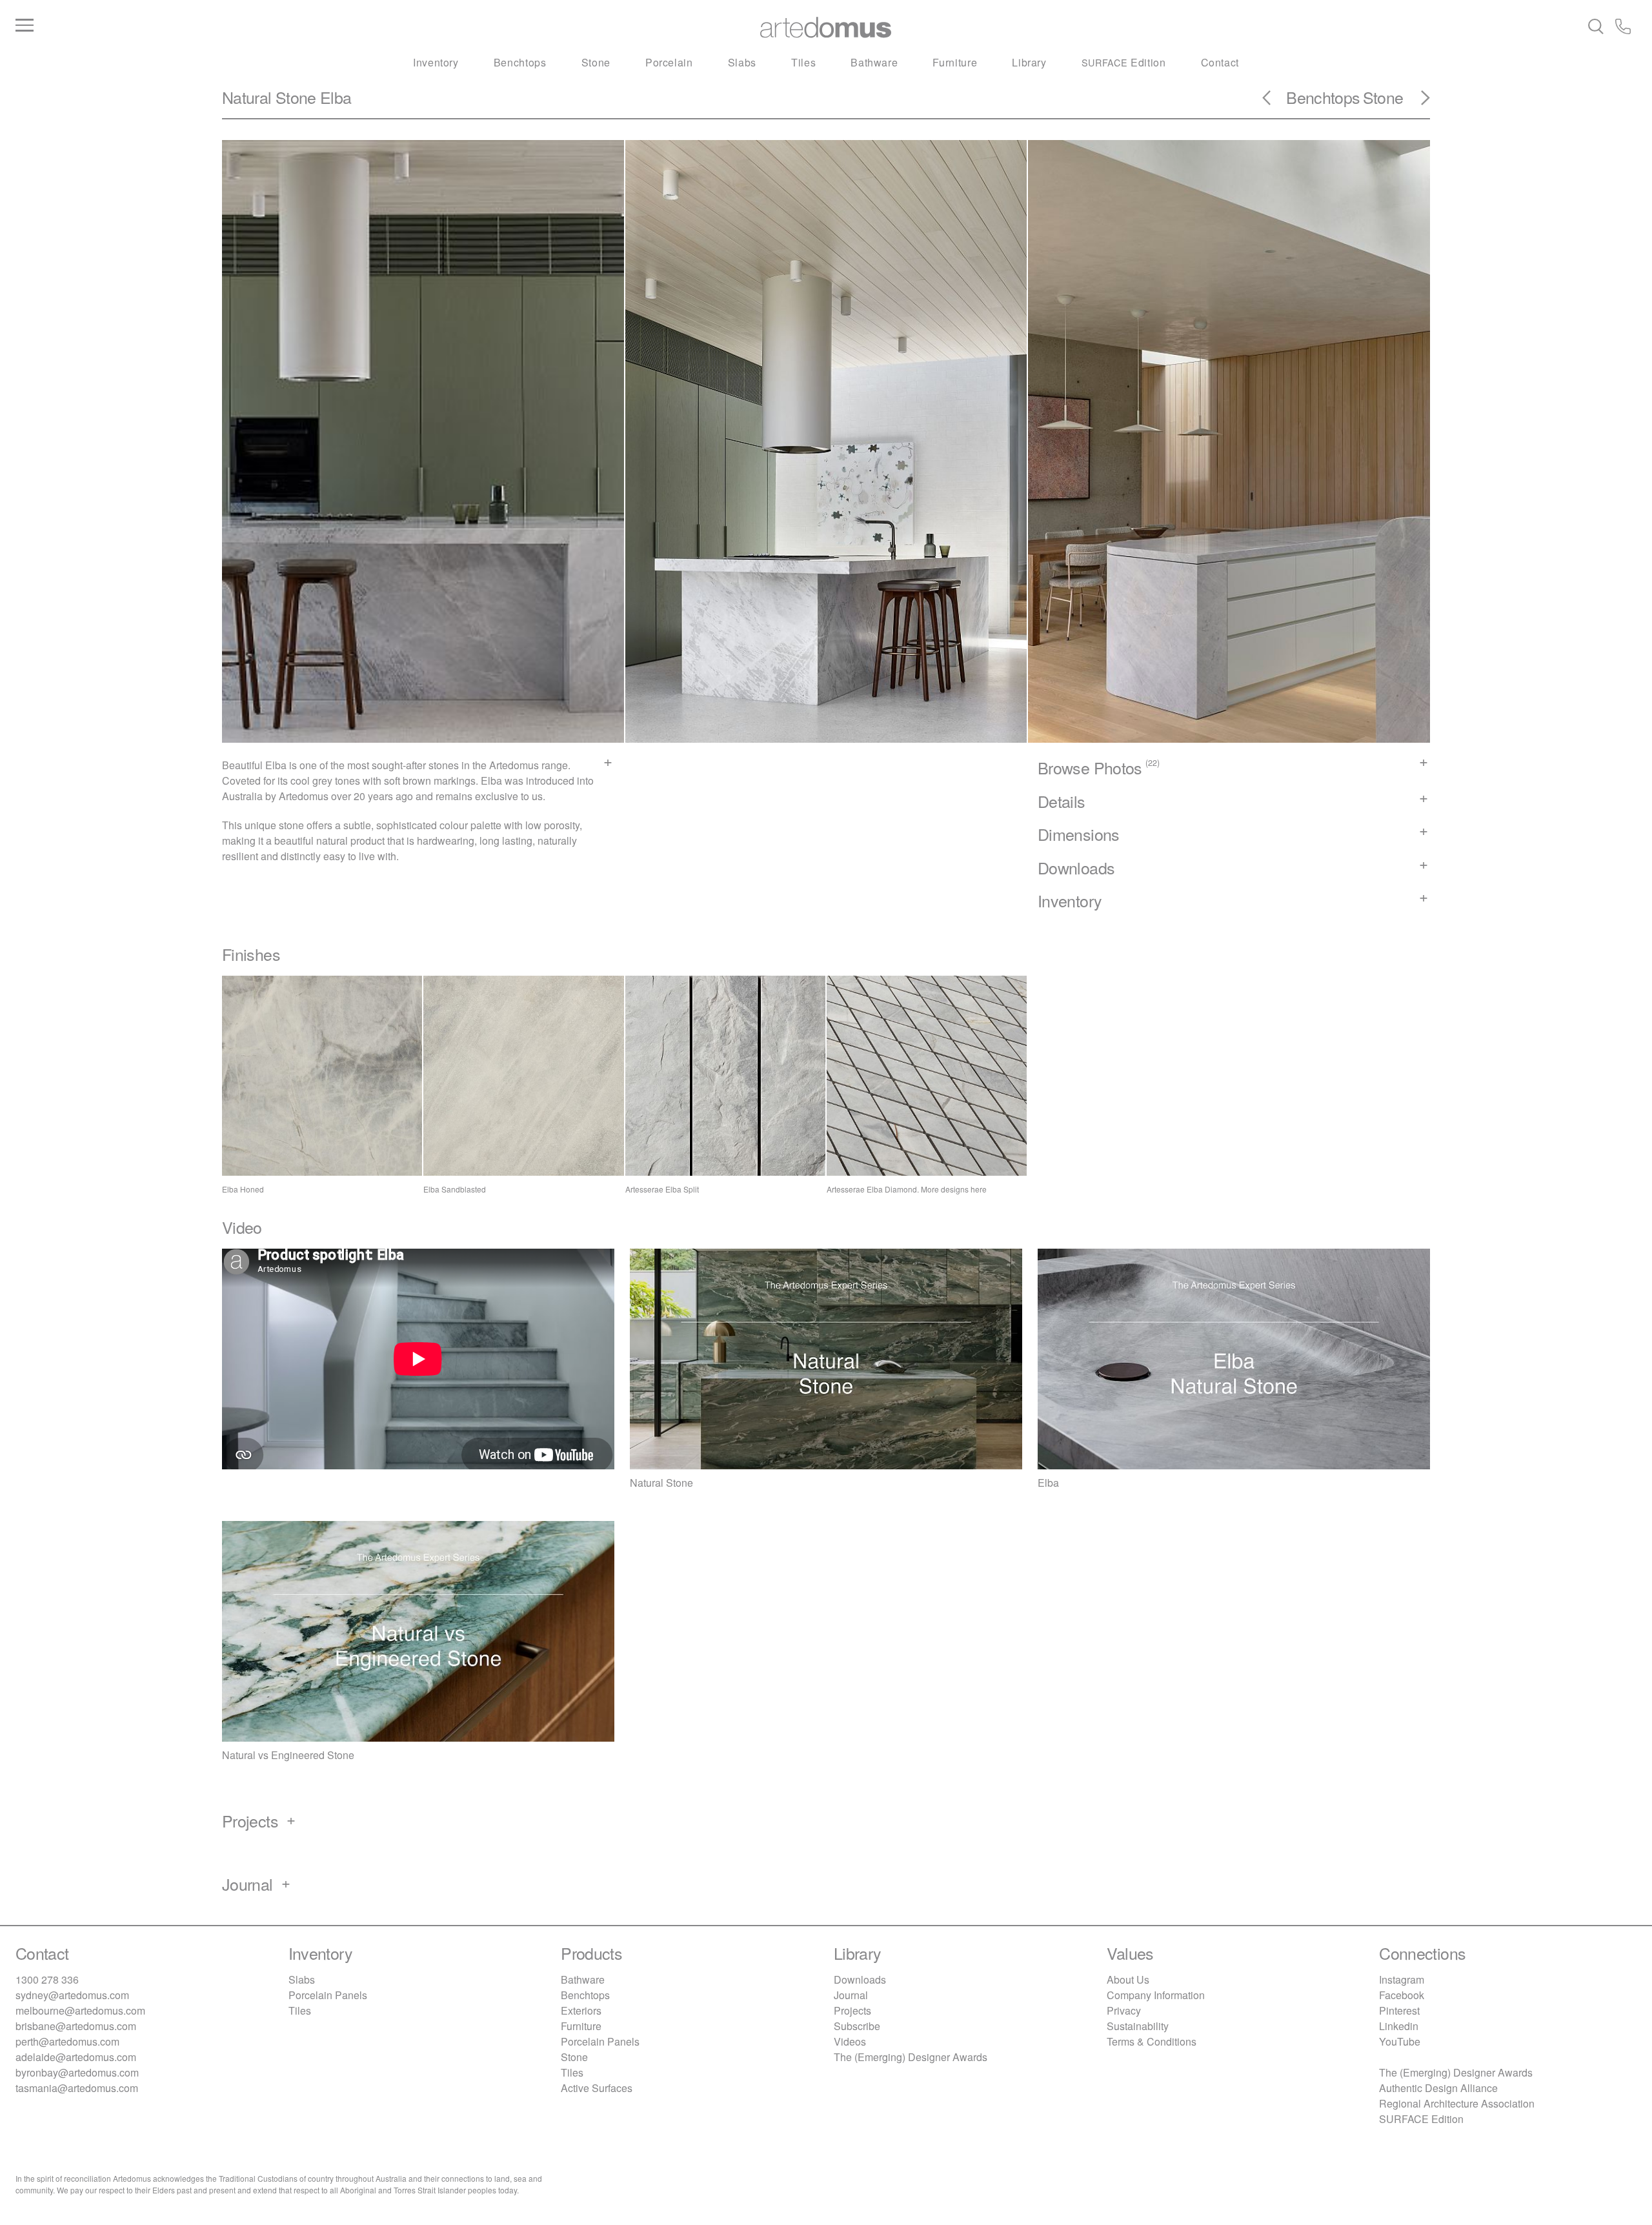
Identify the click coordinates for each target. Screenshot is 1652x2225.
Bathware (874, 62)
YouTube (1400, 2041)
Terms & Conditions (1152, 2041)
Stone (596, 62)
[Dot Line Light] (1418, 102)
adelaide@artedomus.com (76, 2057)
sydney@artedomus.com (72, 1995)
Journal (851, 1995)
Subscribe (857, 2026)
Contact (1220, 62)
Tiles (803, 62)
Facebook (1402, 1995)
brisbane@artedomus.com (76, 2026)
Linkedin (1399, 2026)
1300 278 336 (47, 1979)
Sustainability (1138, 2026)
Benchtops (520, 62)
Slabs (742, 62)
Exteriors (581, 2010)
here (979, 1189)
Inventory (436, 62)
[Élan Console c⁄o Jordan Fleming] (1274, 102)
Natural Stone (269, 97)
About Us (1128, 1979)
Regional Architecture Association (1457, 2103)
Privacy (1124, 2010)
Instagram (1402, 1979)
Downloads (860, 1979)
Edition (1124, 62)
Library (1029, 62)
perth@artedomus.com (67, 2041)
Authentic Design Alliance (1438, 2088)
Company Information (1156, 1995)
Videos (850, 2041)
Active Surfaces (597, 2088)
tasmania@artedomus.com (77, 2088)
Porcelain (669, 62)
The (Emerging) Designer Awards (911, 2057)
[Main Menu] (286, 26)
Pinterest (1399, 2010)
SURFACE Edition (1421, 2119)
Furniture (955, 62)
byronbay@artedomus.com (77, 2072)
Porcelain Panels (328, 1995)
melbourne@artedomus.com (80, 2010)
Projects (852, 2010)
